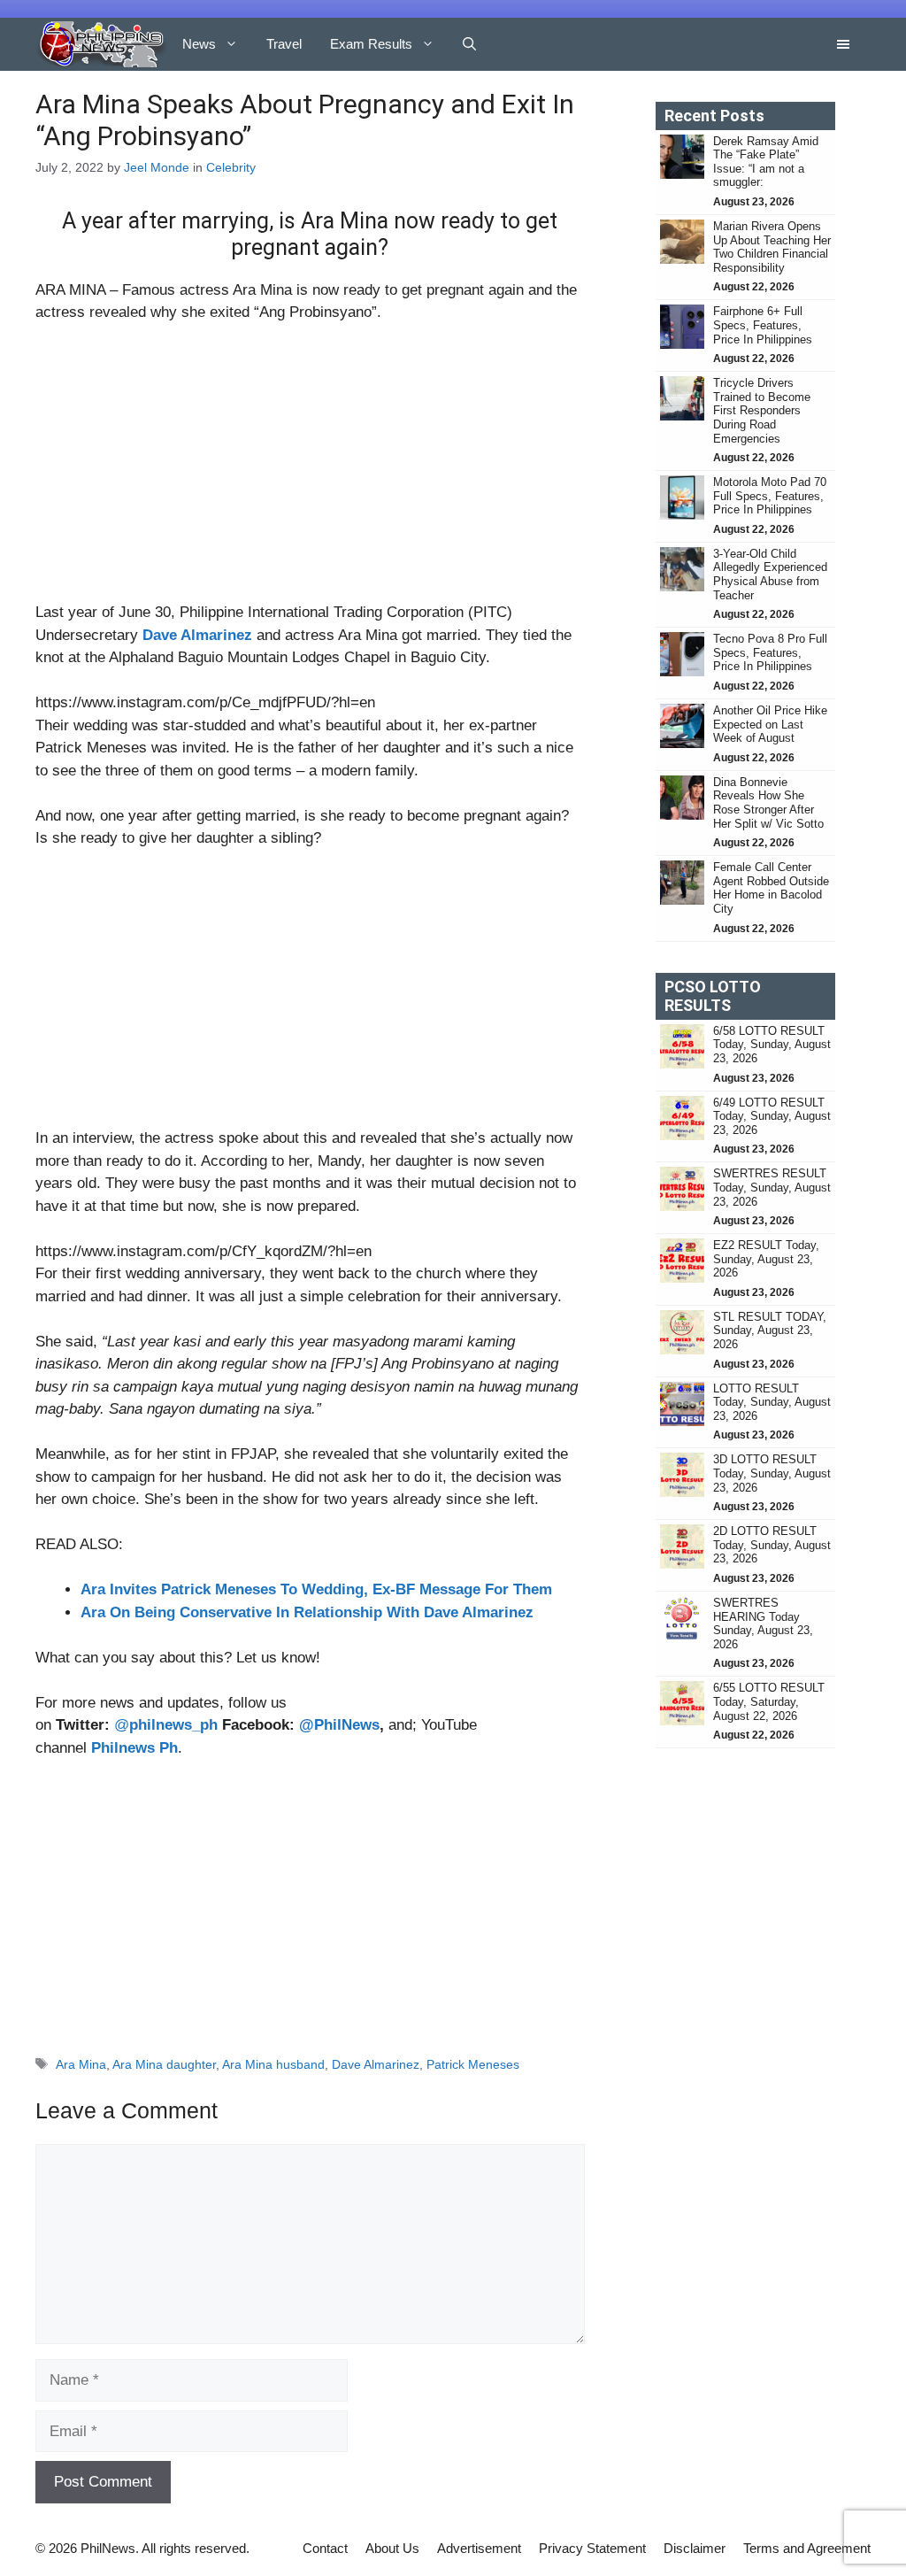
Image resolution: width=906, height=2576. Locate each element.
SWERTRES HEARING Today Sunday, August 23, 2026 (763, 1623)
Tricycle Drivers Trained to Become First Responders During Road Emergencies (762, 410)
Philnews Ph (134, 1748)
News (199, 44)
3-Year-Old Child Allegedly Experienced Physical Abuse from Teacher (770, 575)
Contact (325, 2548)
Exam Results (371, 44)
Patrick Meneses (473, 2064)
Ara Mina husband (273, 2064)
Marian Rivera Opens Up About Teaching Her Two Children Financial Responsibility (772, 247)
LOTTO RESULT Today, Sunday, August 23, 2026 (772, 1402)
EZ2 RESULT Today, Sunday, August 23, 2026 (766, 1259)
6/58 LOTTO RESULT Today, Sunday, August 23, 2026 (772, 1045)
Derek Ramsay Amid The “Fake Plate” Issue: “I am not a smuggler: (766, 162)
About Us (392, 2548)
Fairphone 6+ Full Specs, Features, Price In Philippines (763, 325)
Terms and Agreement (807, 2548)
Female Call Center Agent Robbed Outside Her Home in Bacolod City (771, 888)
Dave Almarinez (197, 635)
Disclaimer (695, 2548)
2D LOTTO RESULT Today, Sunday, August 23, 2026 (772, 1545)
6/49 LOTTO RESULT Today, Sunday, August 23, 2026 (772, 1116)
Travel (284, 44)
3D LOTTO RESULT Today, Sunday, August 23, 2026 (772, 1473)
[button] (469, 44)
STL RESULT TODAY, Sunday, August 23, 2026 (770, 1330)
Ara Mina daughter (164, 2064)
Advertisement (479, 2548)
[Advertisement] (310, 470)
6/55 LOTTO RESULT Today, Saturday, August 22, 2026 (769, 1701)
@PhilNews (339, 1725)
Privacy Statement (592, 2548)
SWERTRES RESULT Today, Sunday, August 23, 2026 (772, 1187)
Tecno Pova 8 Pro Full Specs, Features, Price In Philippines (770, 652)
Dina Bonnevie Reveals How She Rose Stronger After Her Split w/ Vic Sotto (768, 803)
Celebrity (231, 167)
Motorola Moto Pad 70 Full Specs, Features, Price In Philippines (770, 496)
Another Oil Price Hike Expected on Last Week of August (770, 724)
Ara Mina (81, 2064)
